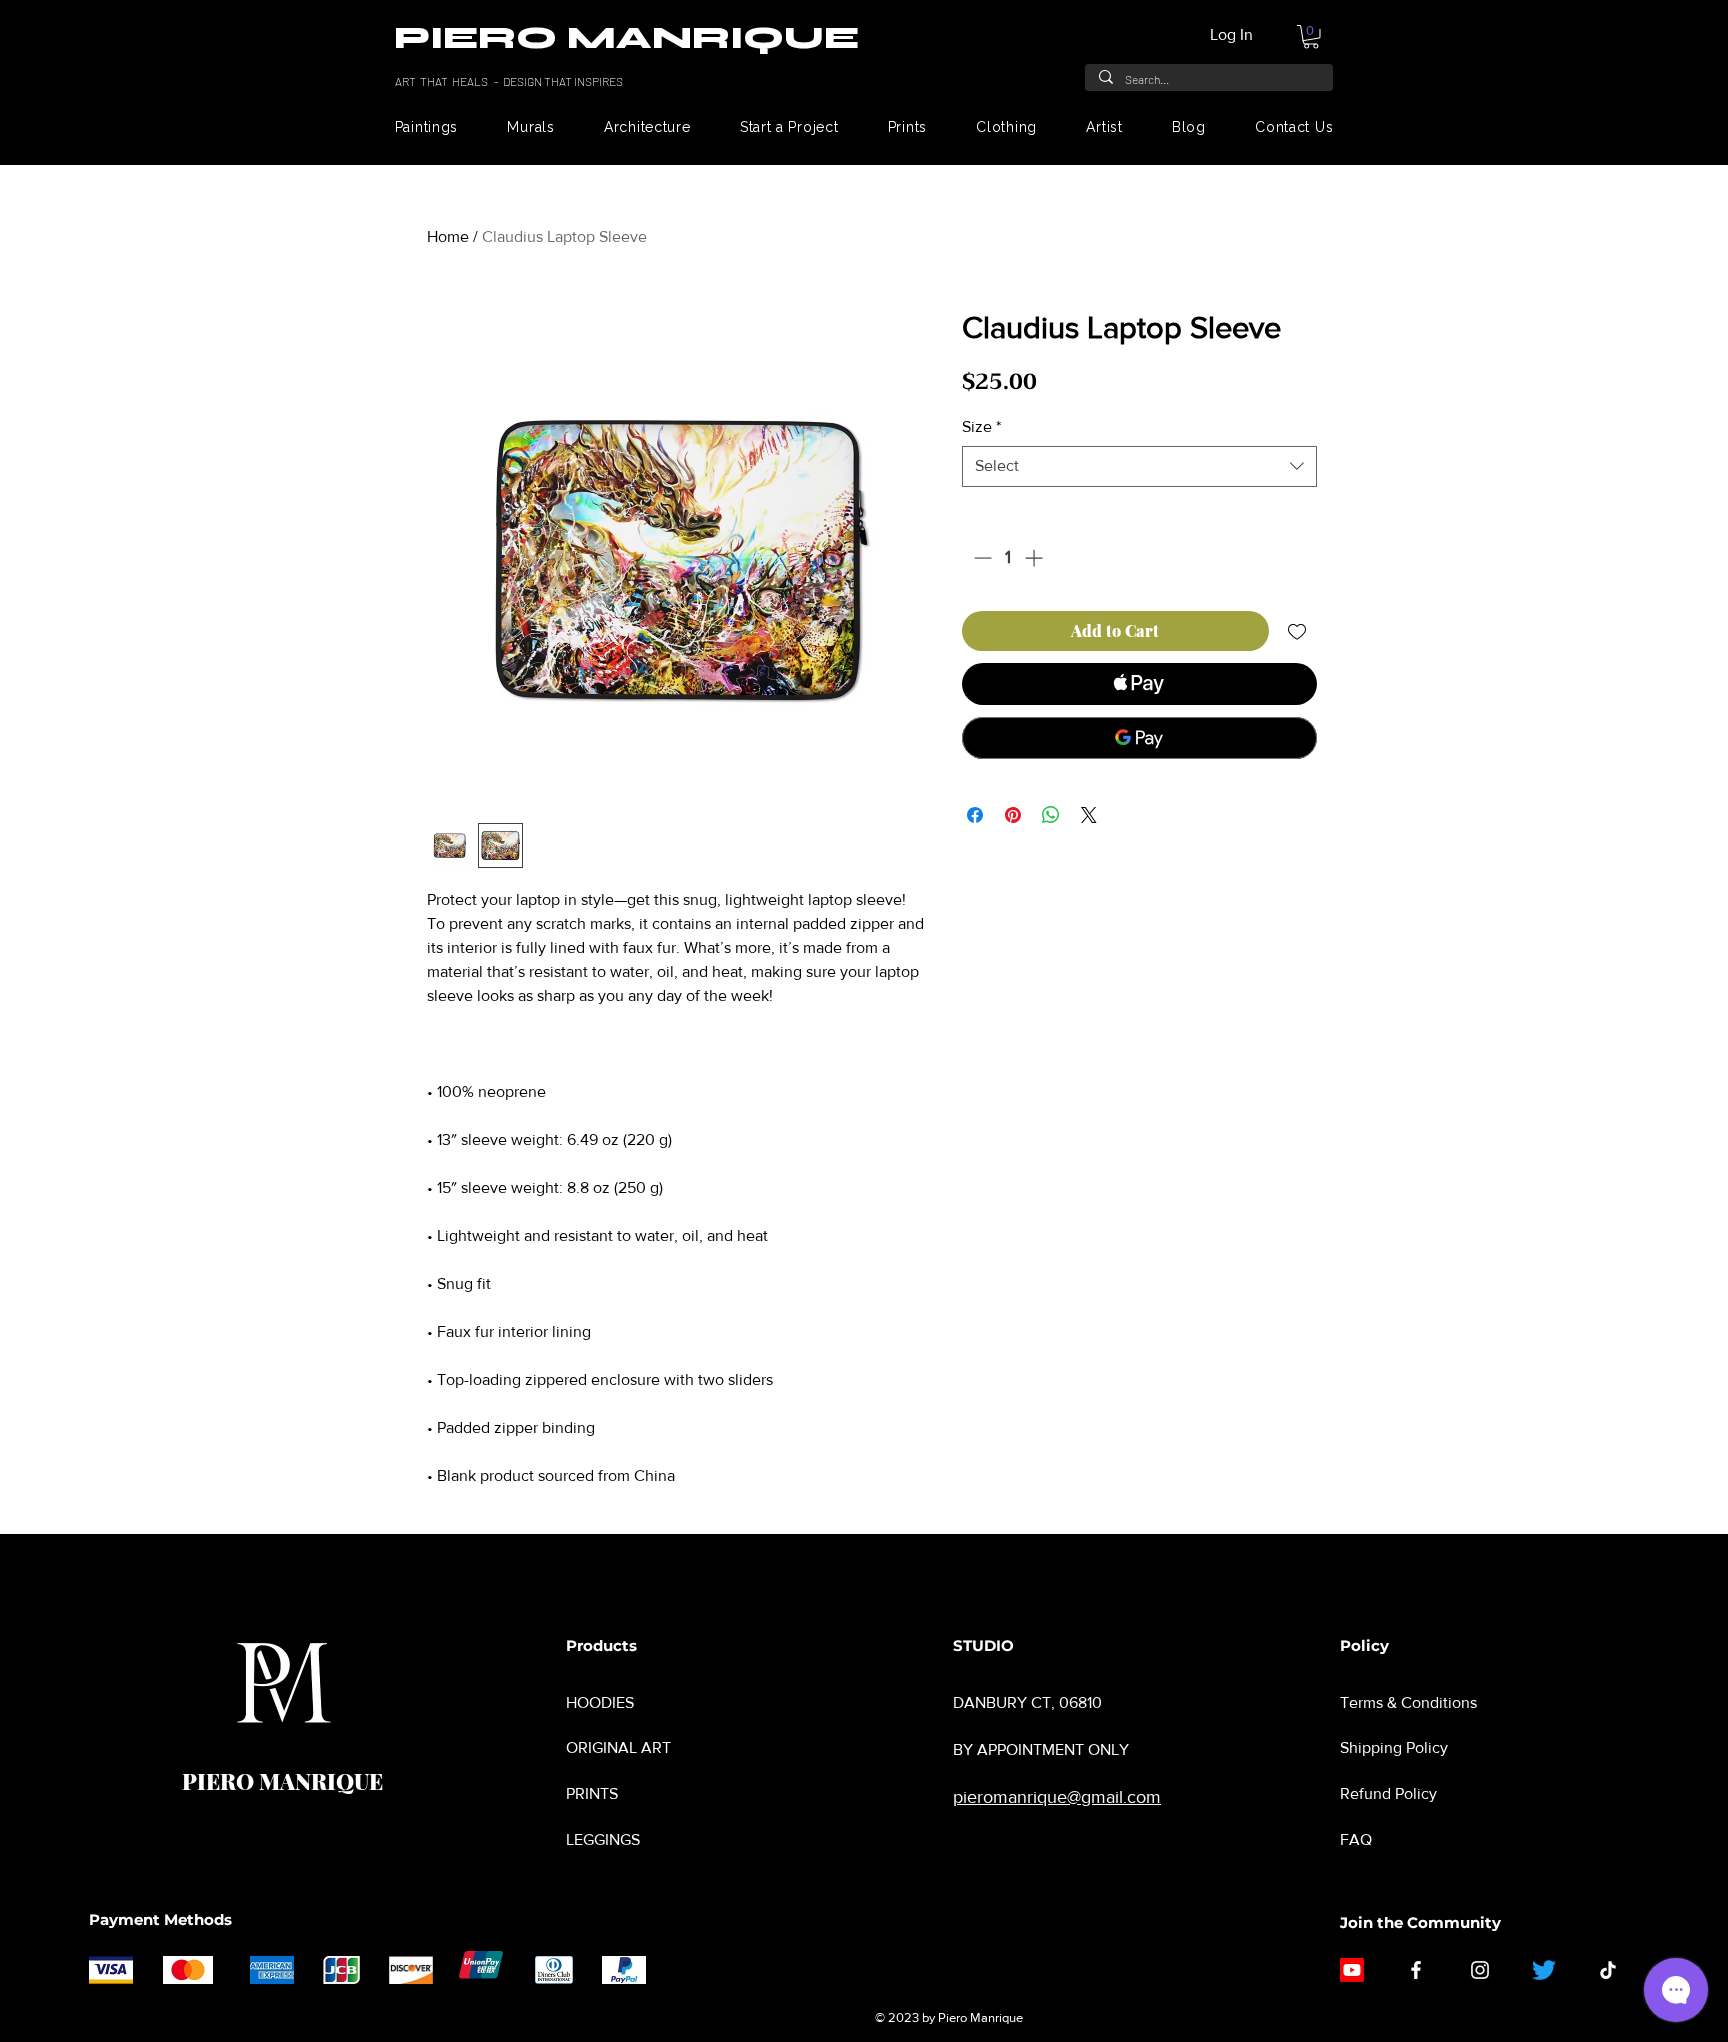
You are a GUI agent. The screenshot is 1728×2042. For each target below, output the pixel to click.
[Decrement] (980, 557)
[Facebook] (1416, 1970)
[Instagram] (1480, 1970)
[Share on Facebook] (975, 815)
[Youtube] (1352, 1970)
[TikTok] (1608, 1970)
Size (981, 426)
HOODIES (600, 1702)
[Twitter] (1544, 1970)
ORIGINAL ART (618, 1747)
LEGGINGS (603, 1839)
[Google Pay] (1139, 738)
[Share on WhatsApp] (1051, 815)
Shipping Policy (1394, 1747)
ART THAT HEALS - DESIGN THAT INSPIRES (510, 81)
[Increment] (1035, 557)
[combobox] (1139, 466)
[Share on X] (1089, 815)
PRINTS (592, 1793)
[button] (1311, 37)
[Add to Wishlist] (1297, 631)
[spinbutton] (1008, 557)
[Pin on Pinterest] (1013, 815)
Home (448, 236)
